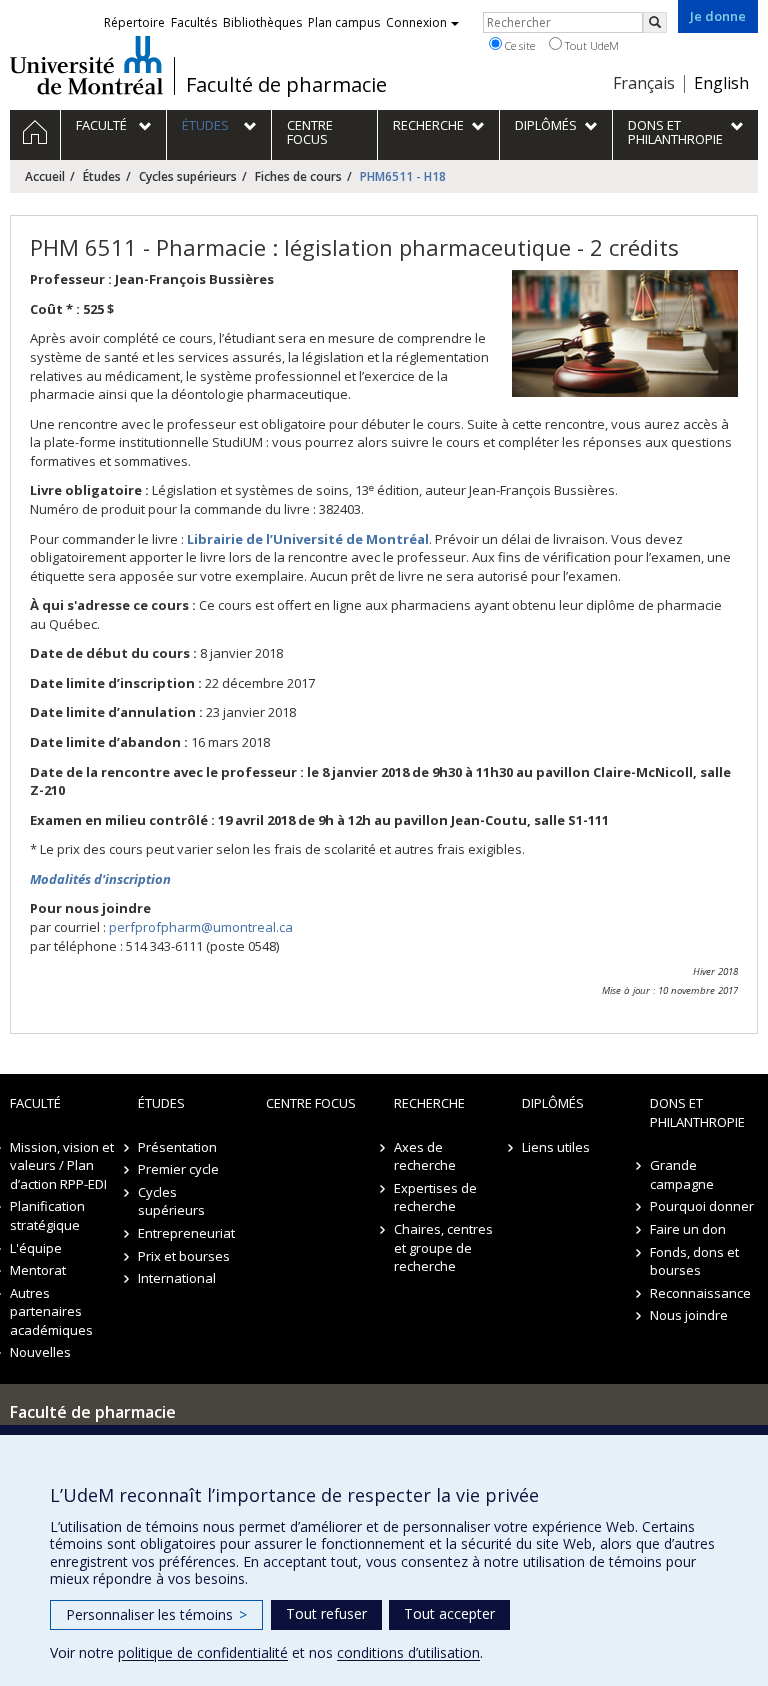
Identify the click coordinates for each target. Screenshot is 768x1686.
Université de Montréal (86, 65)
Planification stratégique (47, 1215)
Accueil (45, 176)
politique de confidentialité (203, 1652)
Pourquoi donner (702, 1206)
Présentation (177, 1147)
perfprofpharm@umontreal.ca (201, 927)
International (177, 1278)
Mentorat (38, 1270)
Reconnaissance (700, 1293)
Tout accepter (449, 1613)
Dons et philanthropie (697, 1112)
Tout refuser (326, 1613)
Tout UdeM (590, 45)
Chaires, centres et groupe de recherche (443, 1247)
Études (102, 176)
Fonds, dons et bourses (694, 1261)
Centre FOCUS (311, 1103)
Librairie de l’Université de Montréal (308, 539)
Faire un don (688, 1229)
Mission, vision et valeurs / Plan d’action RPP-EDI (62, 1165)
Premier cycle (178, 1169)
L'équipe (36, 1248)
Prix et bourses (184, 1256)
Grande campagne (682, 1174)
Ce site (518, 45)
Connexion (416, 22)
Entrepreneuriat (186, 1233)
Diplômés (553, 1103)
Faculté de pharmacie (286, 85)
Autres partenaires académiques (51, 1311)
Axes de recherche (425, 1156)
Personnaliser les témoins (156, 1614)
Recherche (429, 1103)
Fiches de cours (298, 176)
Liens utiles (556, 1147)
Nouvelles (40, 1352)
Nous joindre (689, 1315)
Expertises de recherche (435, 1197)
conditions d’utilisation (408, 1652)
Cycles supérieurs (188, 176)
